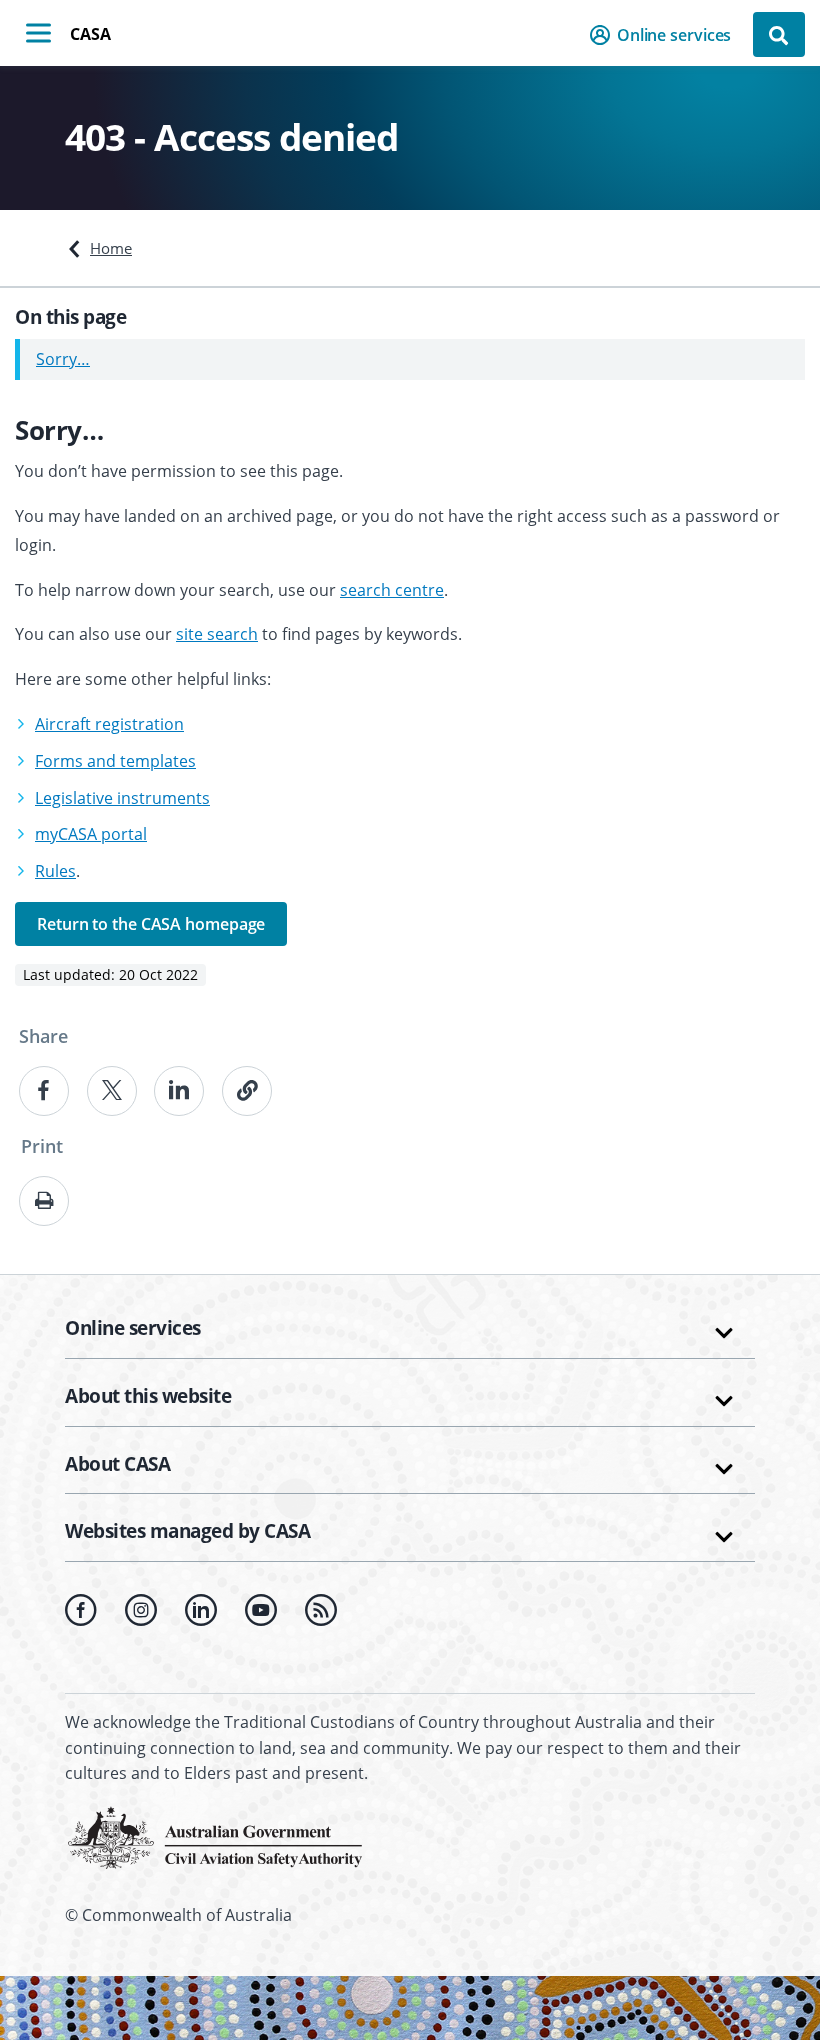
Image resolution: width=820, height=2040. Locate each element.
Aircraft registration (109, 724)
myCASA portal (91, 834)
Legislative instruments (122, 798)
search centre (392, 590)
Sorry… (63, 359)
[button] (666, 35)
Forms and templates (115, 761)
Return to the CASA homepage (151, 924)
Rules (55, 871)
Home (111, 248)
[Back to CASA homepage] (215, 1836)
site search (217, 634)
